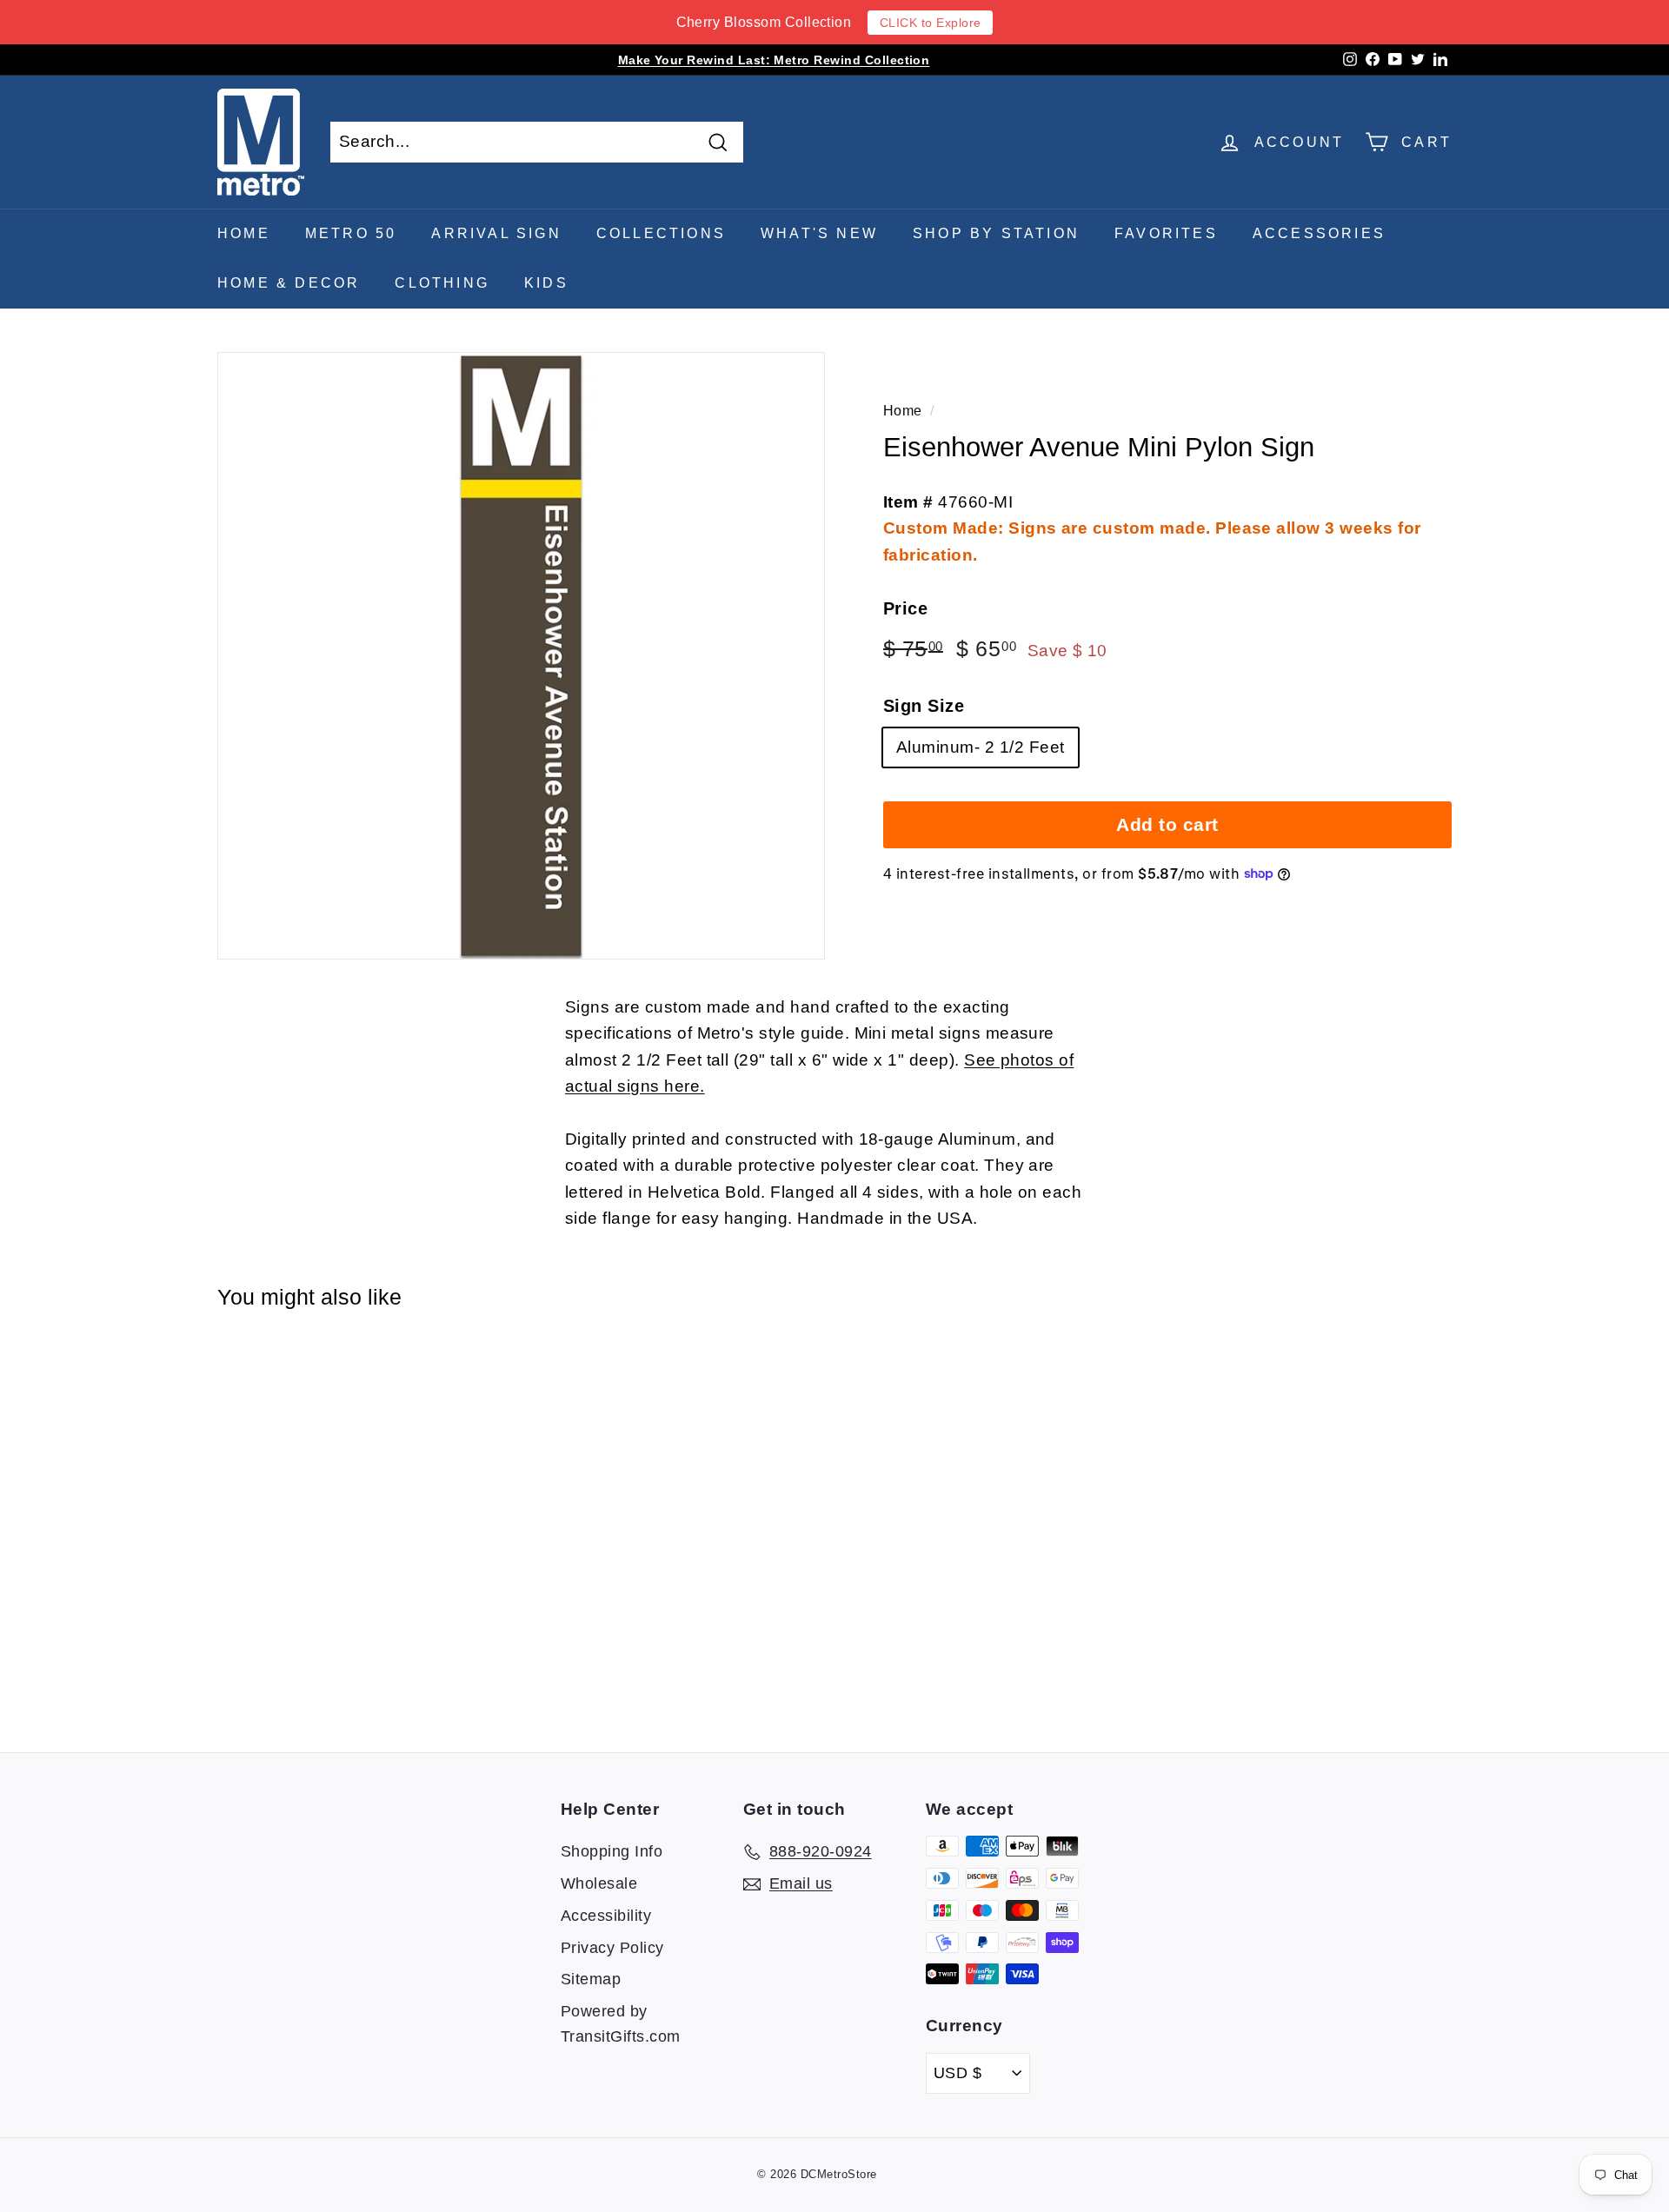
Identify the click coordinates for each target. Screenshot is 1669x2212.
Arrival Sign (496, 233)
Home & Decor (289, 283)
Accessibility (606, 1916)
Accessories (1319, 233)
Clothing (442, 283)
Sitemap (591, 1979)
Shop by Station (996, 233)
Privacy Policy (612, 1948)
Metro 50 (351, 233)
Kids (546, 283)
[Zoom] (521, 656)
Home (244, 233)
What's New (819, 233)
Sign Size (924, 706)
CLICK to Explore (931, 23)
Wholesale (599, 1883)
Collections (661, 233)
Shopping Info (612, 1851)
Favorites (1166, 233)
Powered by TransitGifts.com (621, 2024)
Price (905, 608)
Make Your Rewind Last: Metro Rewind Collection (774, 60)
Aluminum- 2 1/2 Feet (981, 747)
